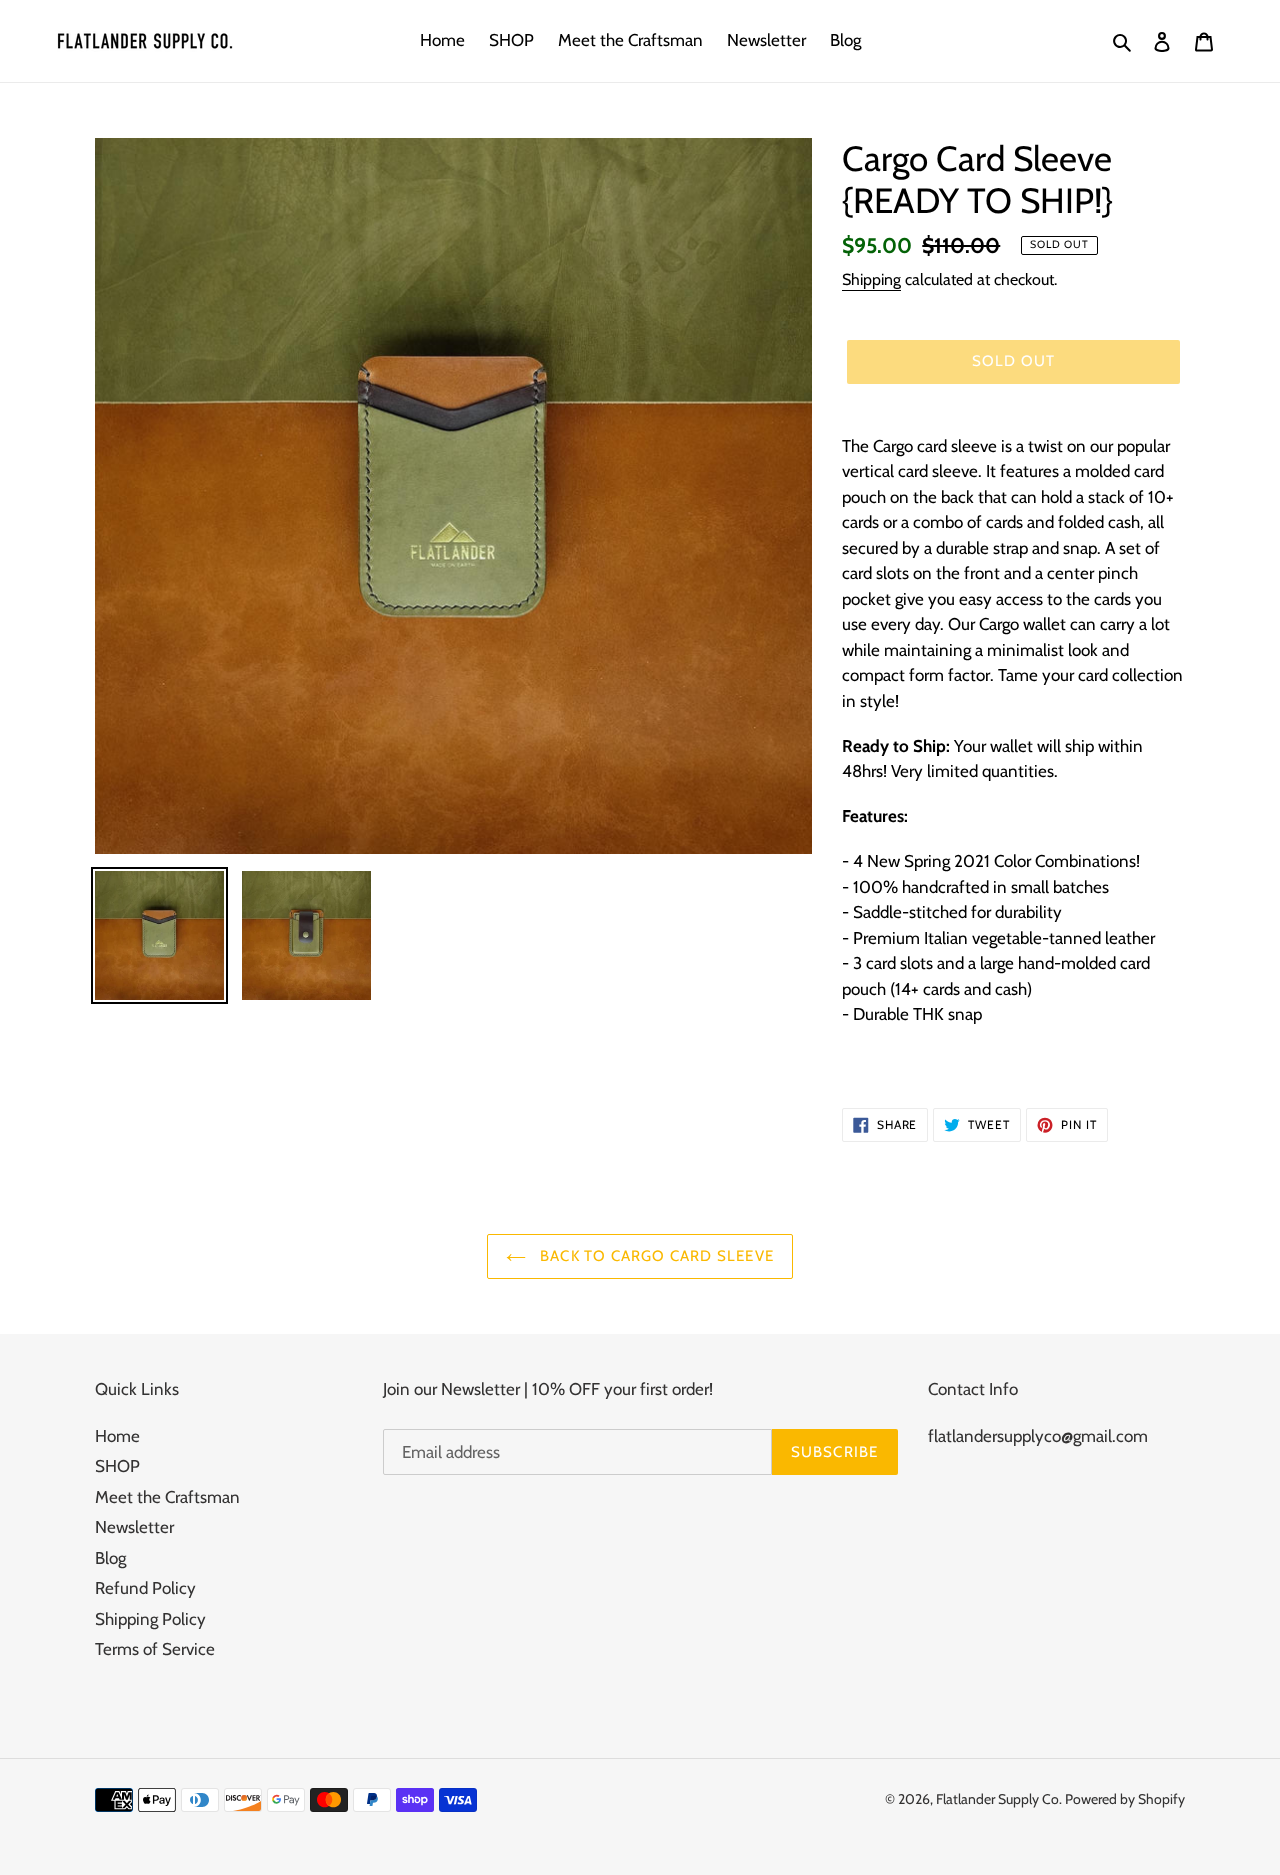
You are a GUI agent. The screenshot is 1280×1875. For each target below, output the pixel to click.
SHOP (117, 1466)
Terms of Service (155, 1649)
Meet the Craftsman (167, 1497)
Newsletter (134, 1527)
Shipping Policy (150, 1619)
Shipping (871, 279)
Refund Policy (145, 1588)
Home (117, 1436)
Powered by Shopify (1125, 1799)
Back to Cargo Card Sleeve (655, 1256)
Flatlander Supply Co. (1000, 1799)
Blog (110, 1558)
